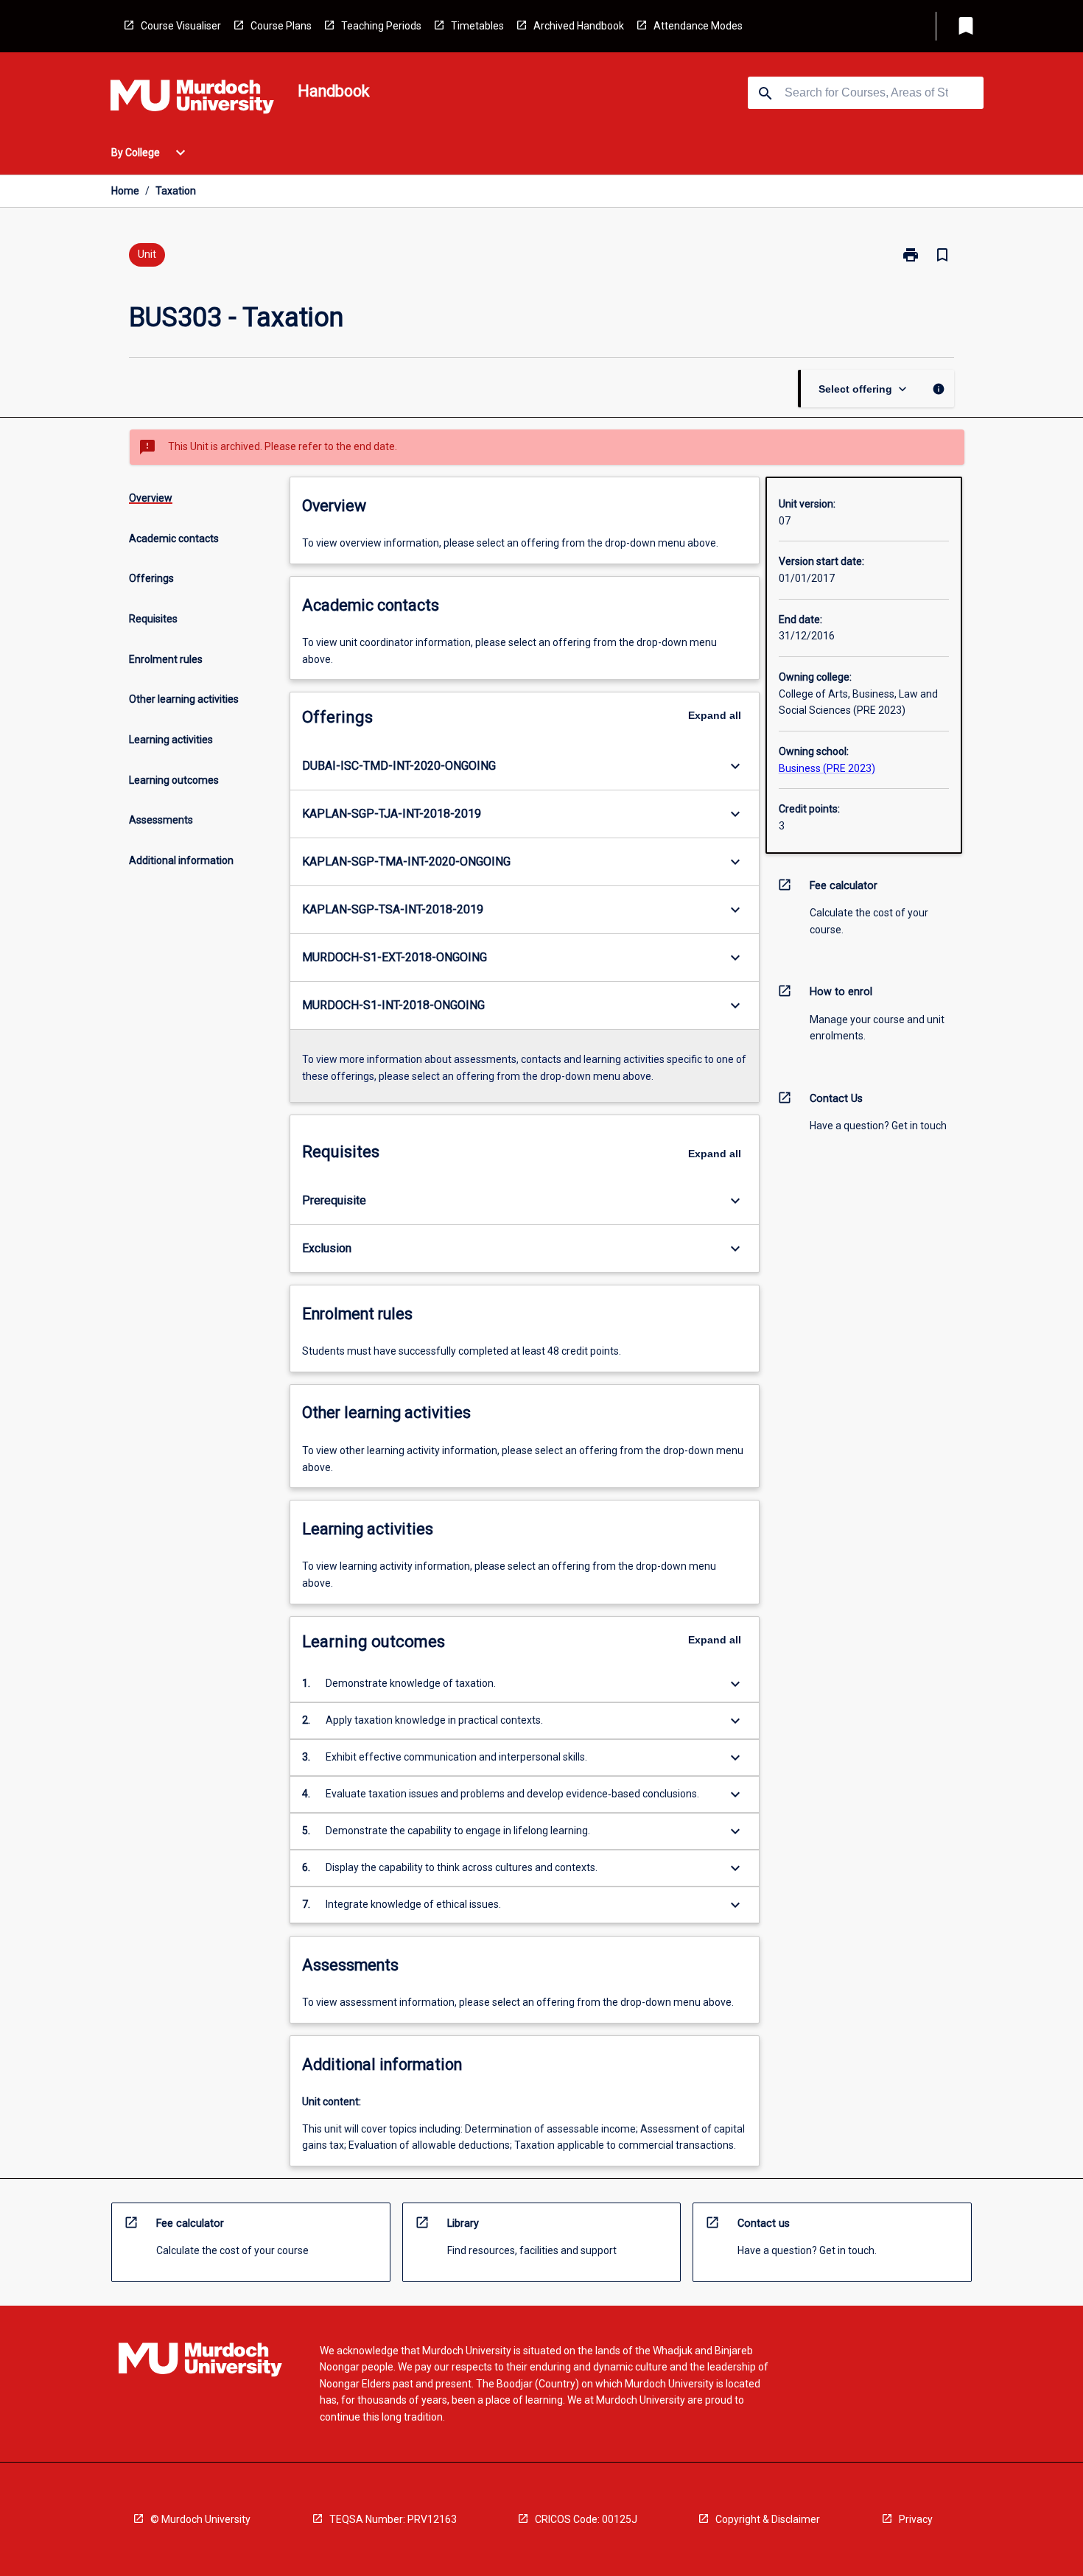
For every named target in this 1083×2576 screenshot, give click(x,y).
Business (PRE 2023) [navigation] (827, 768)
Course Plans (281, 26)
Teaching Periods (381, 26)
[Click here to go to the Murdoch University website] (192, 99)
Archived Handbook (579, 26)
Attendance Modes (698, 26)
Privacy (916, 2519)
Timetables (477, 26)
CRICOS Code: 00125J (586, 2519)
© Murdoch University (200, 2519)
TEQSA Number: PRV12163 (393, 2519)
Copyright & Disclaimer (768, 2519)
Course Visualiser (181, 26)
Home (125, 191)
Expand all (715, 715)
